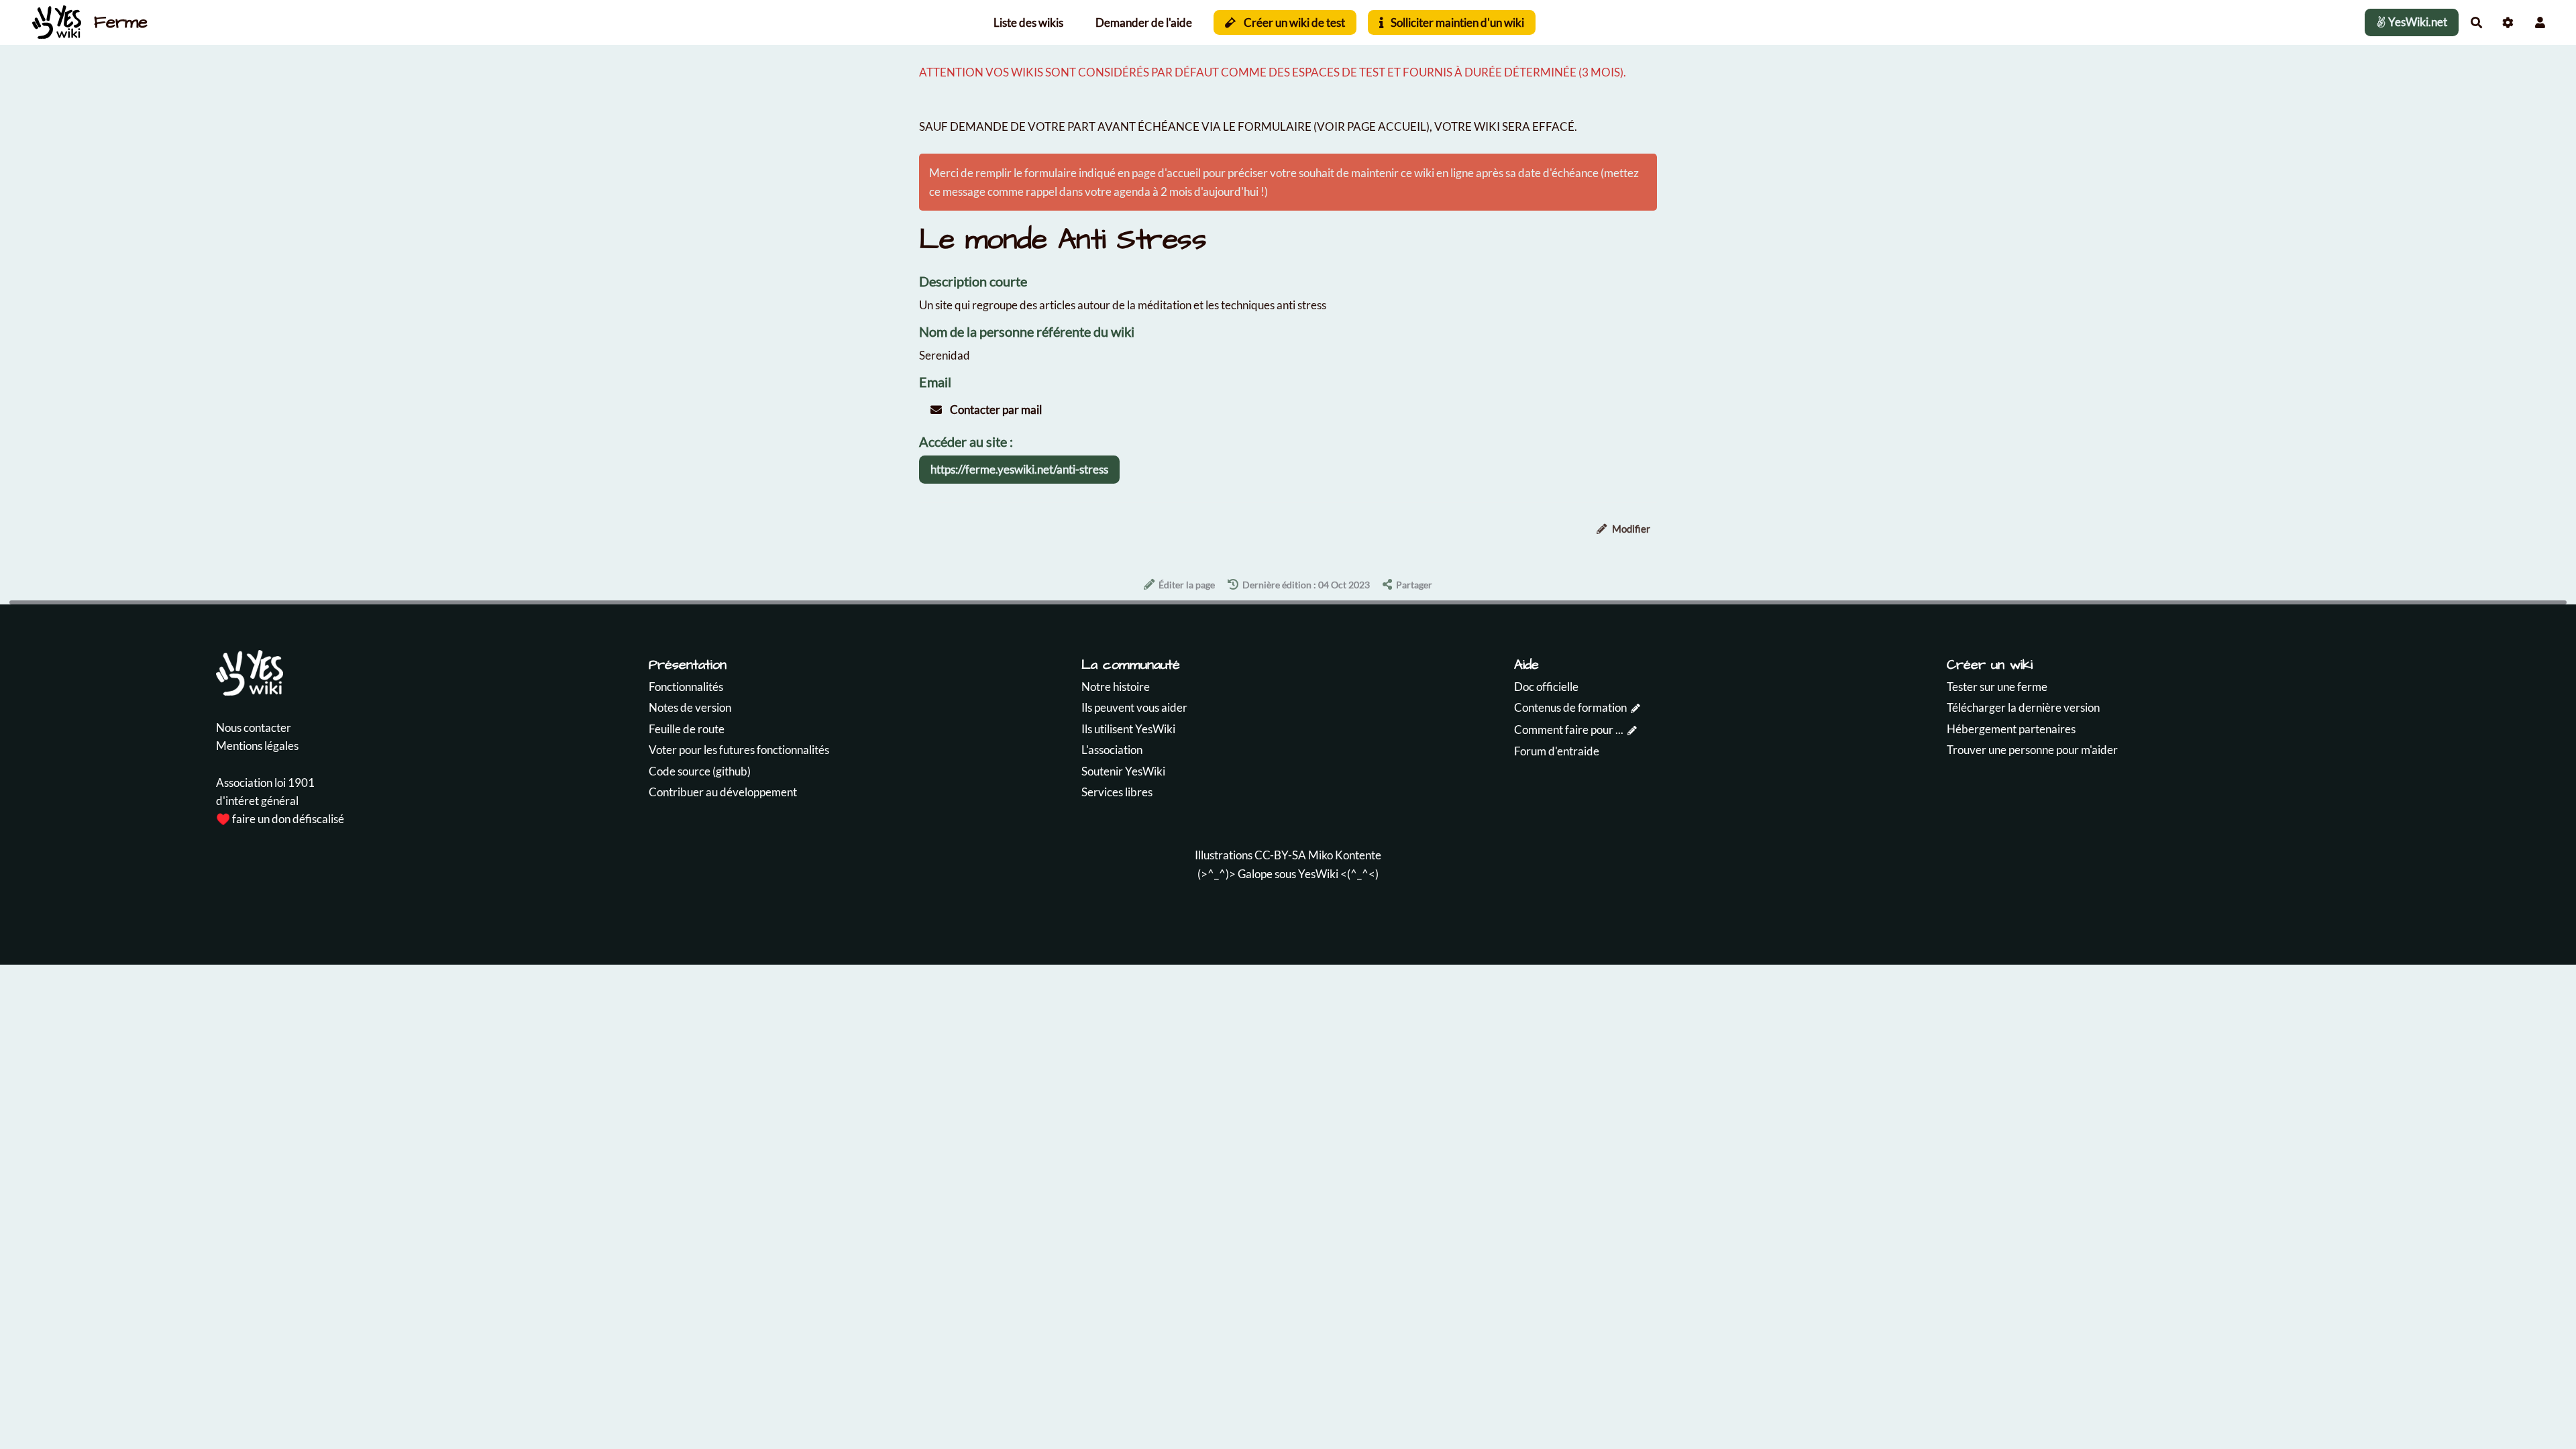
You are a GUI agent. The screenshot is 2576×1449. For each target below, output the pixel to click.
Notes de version (690, 707)
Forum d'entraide (1557, 751)
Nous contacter (254, 728)
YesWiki (1318, 874)
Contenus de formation (1570, 707)
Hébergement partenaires (2011, 729)
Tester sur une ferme (1997, 687)
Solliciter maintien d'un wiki (1456, 22)
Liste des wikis (1028, 22)
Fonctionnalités (686, 687)
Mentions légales (257, 746)
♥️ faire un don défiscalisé (280, 819)
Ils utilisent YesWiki (1128, 729)
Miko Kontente (1345, 855)
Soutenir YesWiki (1123, 771)
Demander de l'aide (1144, 22)
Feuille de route (687, 729)
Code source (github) (700, 771)
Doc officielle (1546, 687)
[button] (2540, 22)
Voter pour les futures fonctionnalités (739, 750)
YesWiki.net (2417, 22)
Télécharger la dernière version (2023, 707)
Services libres (1117, 792)
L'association (1112, 750)
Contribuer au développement (723, 792)
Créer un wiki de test (1293, 22)
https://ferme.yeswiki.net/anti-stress (1019, 469)
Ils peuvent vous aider (1134, 707)
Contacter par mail (995, 410)
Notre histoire (1116, 687)
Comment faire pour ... (1569, 730)
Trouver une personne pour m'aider (2032, 750)
